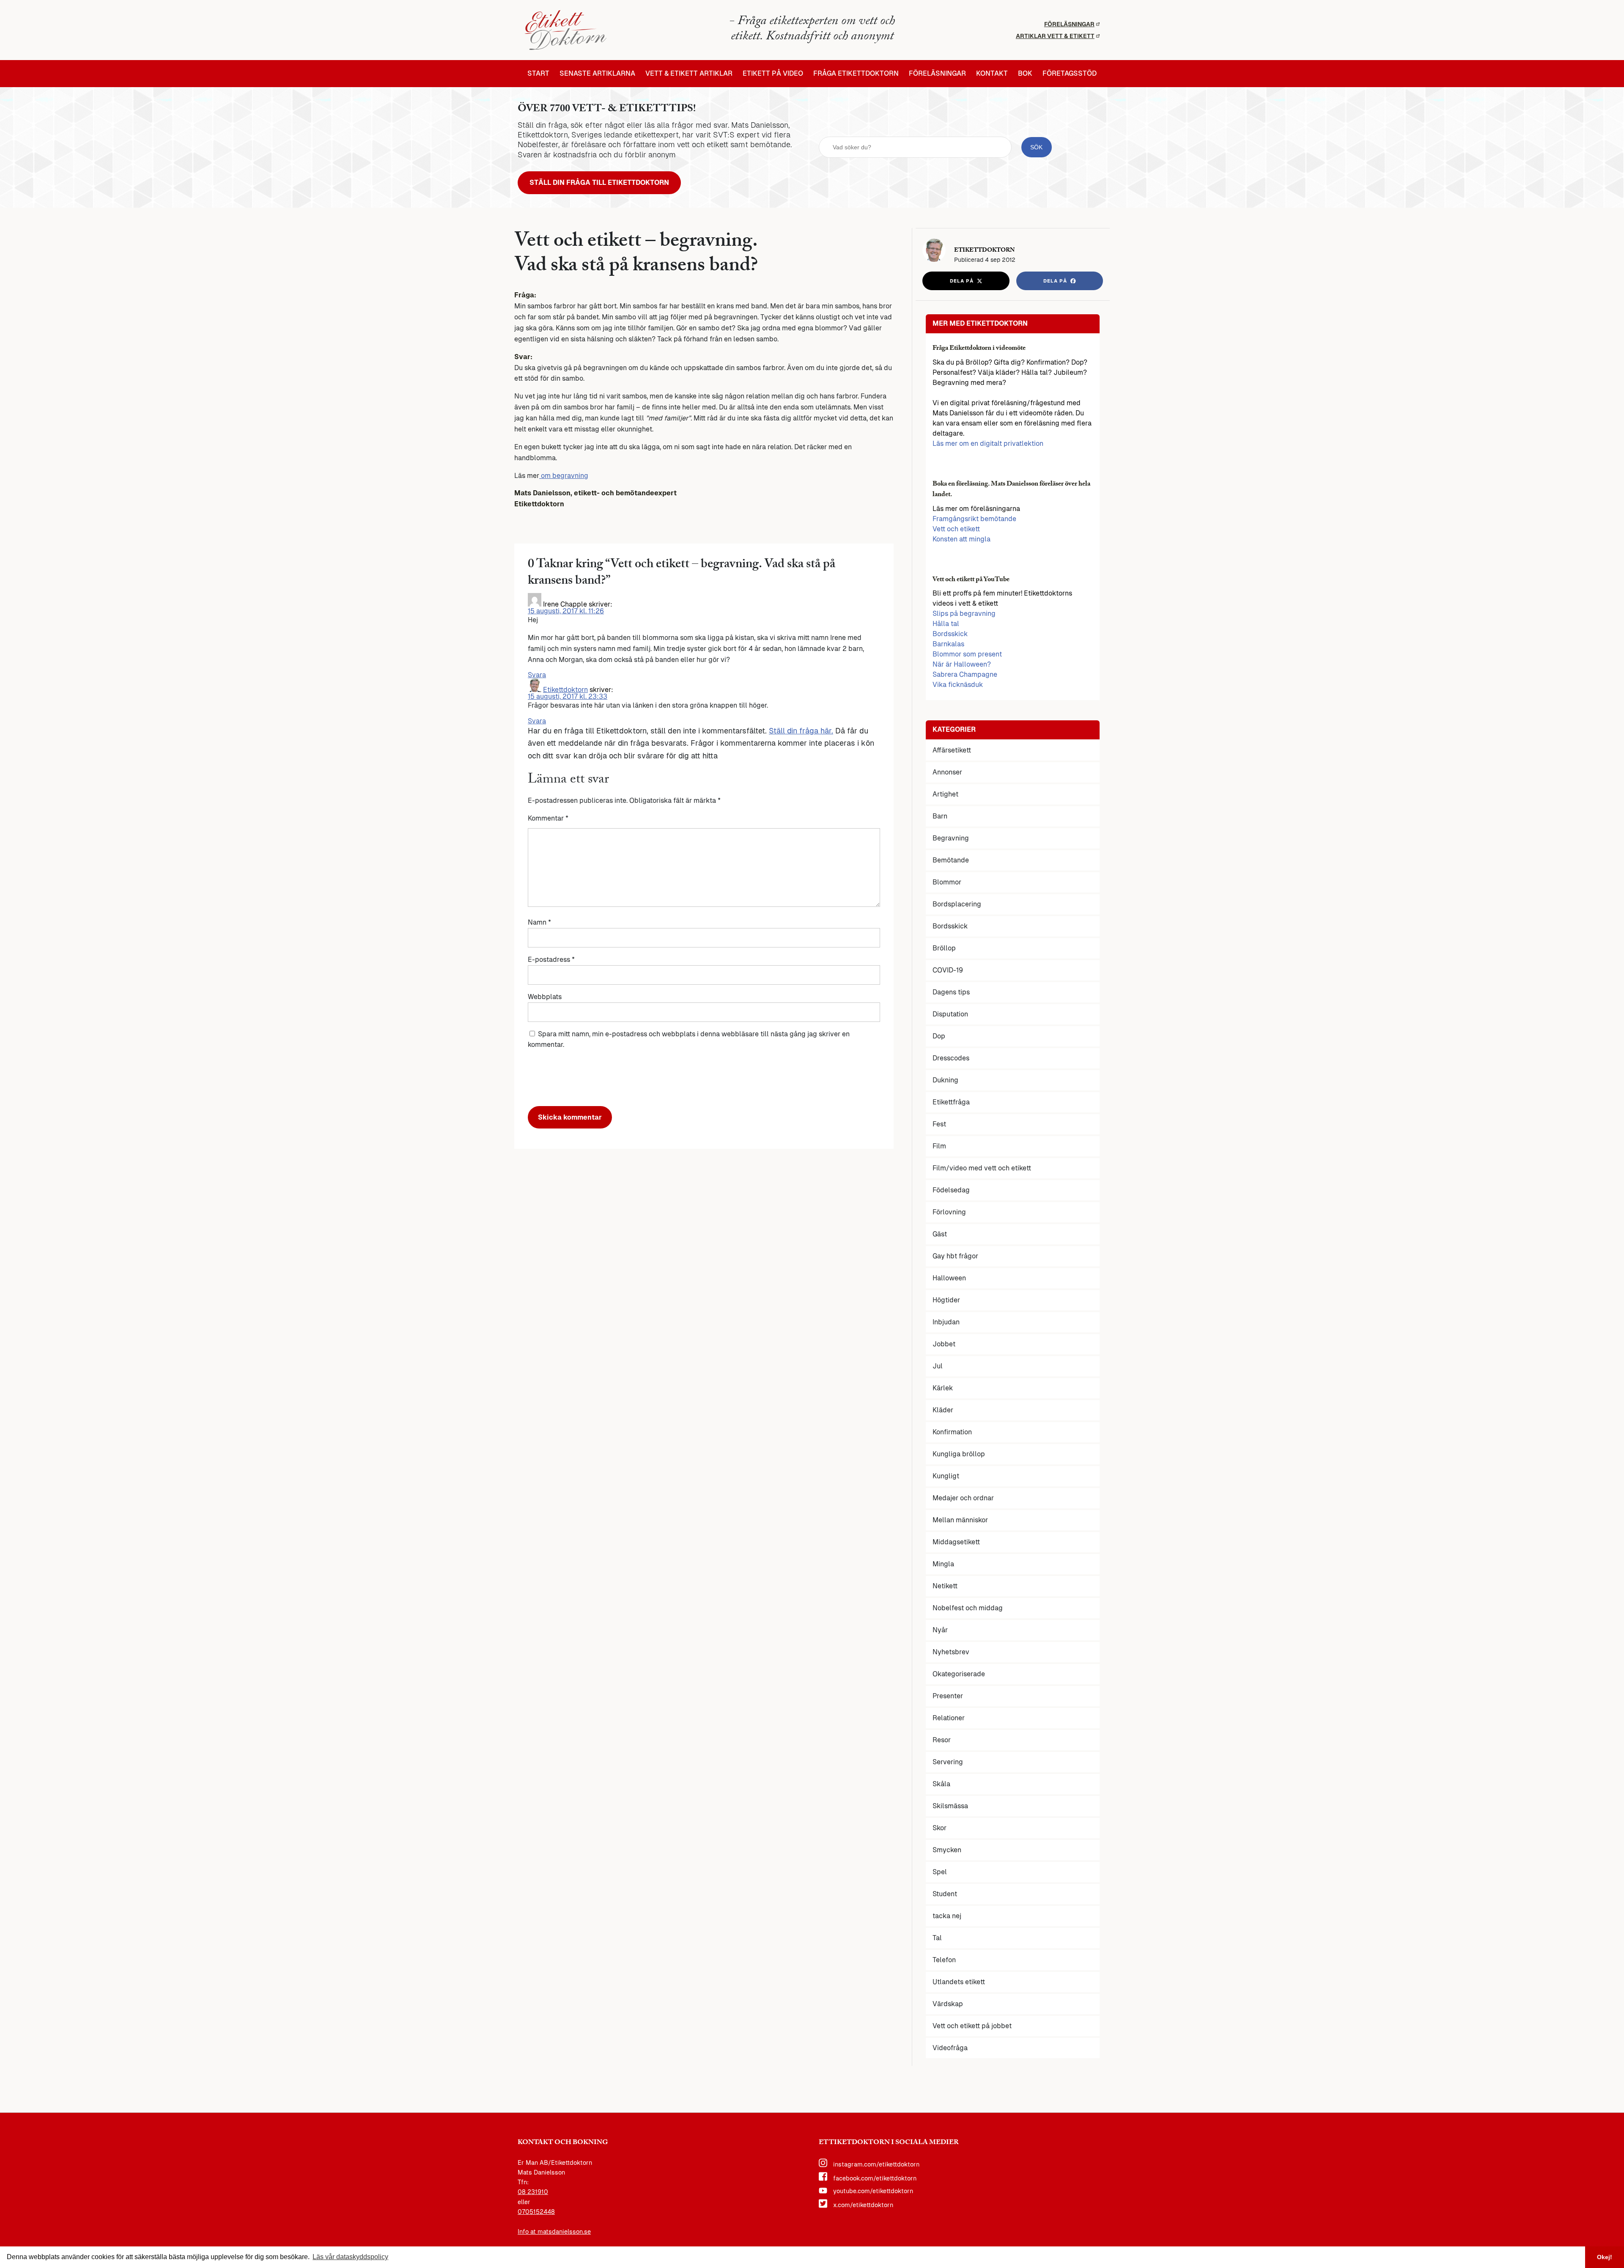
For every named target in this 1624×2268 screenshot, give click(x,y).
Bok (1025, 74)
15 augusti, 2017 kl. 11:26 (566, 611)
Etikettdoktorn (565, 690)
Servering (948, 1762)
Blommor (947, 882)
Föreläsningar (1069, 24)
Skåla (941, 1784)
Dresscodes (951, 1058)
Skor (940, 1828)
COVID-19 (948, 970)
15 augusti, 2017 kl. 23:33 (568, 696)
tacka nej (947, 1916)
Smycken (947, 1850)
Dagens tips (951, 992)
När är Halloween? (962, 664)
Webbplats (545, 997)
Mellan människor (960, 1520)
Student (945, 1894)
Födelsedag (951, 1190)
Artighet (945, 794)
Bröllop (944, 948)
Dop (939, 1036)
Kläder (943, 1410)
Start (538, 74)
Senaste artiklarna (597, 74)
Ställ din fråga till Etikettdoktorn (599, 183)
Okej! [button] (1605, 2257)
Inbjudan (946, 1322)
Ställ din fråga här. (801, 731)
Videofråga (950, 2048)
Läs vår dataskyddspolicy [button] (350, 2257)
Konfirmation (952, 1432)
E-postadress (551, 960)
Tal (937, 1938)
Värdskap (948, 2004)
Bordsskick (950, 634)
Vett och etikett (956, 529)
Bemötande (951, 860)
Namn (539, 922)
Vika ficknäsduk (958, 685)
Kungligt (946, 1476)
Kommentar (548, 818)
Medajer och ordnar (963, 1498)
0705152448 (536, 2212)
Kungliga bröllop (959, 1454)
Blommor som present (967, 654)
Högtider (946, 1300)
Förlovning (949, 1212)
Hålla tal (946, 624)
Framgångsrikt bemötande (974, 519)
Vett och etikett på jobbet (972, 2026)
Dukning (945, 1080)
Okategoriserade (959, 1674)
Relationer (949, 1718)
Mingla (943, 1564)
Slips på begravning (964, 614)
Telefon (944, 1960)
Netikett (945, 1586)
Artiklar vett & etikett (1055, 36)
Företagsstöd (1070, 74)
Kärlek (943, 1388)
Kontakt (992, 74)
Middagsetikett (956, 1542)
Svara (537, 675)
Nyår (940, 1630)
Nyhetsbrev (951, 1652)
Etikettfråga (951, 1102)
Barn (940, 816)
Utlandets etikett (959, 1982)
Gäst (940, 1234)
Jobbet (944, 1344)
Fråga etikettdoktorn (856, 74)
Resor (942, 1740)
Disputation (950, 1014)
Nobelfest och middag (968, 1608)
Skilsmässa (950, 1806)
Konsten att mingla (962, 539)
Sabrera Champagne (965, 674)
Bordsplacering (957, 904)
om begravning (564, 476)
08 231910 (533, 2192)
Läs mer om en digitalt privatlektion (988, 443)
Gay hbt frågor (955, 1256)
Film (939, 1146)
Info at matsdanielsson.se (554, 2232)
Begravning (951, 838)
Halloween (949, 1278)
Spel (940, 1872)
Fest (939, 1124)
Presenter (948, 1696)
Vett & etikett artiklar (689, 74)
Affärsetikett (952, 750)
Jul (938, 1366)
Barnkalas (948, 644)
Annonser (947, 772)
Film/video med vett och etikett (982, 1168)
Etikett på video (773, 74)
